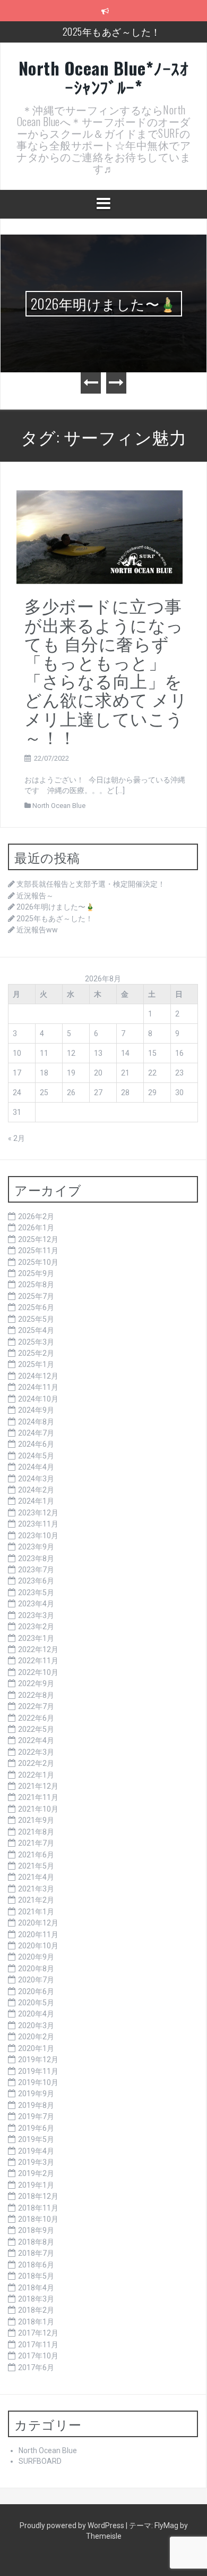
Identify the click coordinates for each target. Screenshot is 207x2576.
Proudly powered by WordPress (73, 2525)
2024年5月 (36, 1456)
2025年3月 (36, 1342)
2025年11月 (38, 1251)
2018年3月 (36, 2299)
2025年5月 (36, 1319)
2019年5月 (36, 2139)
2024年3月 (36, 1479)
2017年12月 (38, 2333)
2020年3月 (36, 2025)
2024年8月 (36, 1422)
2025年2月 (36, 1353)
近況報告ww (37, 930)
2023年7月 (36, 1570)
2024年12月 (38, 1376)
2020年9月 (36, 1957)
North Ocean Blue (59, 806)
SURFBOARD (40, 2461)
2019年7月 (36, 2116)
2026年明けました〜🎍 (104, 303)
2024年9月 (36, 1410)
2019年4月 (36, 2151)
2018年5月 (36, 2276)
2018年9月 (36, 2230)
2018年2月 (36, 2310)
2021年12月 (38, 1786)
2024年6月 (36, 1444)
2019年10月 (38, 2082)
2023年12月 (38, 1513)
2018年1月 (36, 2322)
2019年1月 (36, 2185)
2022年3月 (36, 1752)
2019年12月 (38, 2060)
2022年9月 (36, 1683)
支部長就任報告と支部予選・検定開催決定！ (91, 884)
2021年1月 (36, 1912)
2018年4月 (36, 2288)
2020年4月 (36, 2014)
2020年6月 (36, 1991)
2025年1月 (36, 1364)
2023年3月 (36, 1615)
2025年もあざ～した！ (112, 31)
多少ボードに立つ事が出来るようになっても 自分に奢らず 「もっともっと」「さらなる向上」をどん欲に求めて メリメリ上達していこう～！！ (106, 670)
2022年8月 (36, 1695)
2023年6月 (36, 1581)
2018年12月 (38, 2196)
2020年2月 (36, 2037)
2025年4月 (36, 1330)
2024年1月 (36, 1501)
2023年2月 (36, 1627)
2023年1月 (36, 1638)
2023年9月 (36, 1547)
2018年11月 (38, 2208)
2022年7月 (36, 1706)
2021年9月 (36, 1820)
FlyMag (166, 2525)
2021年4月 (36, 1877)
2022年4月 (36, 1740)
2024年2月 (36, 1490)
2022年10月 (38, 1672)
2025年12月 (38, 1239)
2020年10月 (38, 1946)
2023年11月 (38, 1524)
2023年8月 (36, 1558)
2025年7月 (36, 1296)
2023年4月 (36, 1604)
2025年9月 (36, 1273)
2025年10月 (38, 1262)
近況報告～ (35, 896)
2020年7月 (36, 1980)
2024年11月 (38, 1387)
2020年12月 (38, 1923)
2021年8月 (36, 1832)
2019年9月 (36, 2094)
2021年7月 (36, 1843)
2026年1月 (36, 1228)
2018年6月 (36, 2265)
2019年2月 (36, 2173)
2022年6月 (36, 1718)
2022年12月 (38, 1649)
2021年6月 (36, 1855)
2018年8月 (36, 2242)
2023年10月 (38, 1536)
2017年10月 (38, 2356)
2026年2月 (36, 1216)
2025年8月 (36, 1285)
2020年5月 (36, 2003)
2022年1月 (36, 1775)
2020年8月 (36, 1969)
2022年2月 (36, 1763)
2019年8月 (36, 2105)
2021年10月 (38, 1809)
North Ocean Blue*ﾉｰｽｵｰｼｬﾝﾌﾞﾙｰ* (104, 77)
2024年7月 (36, 1433)
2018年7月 (36, 2253)
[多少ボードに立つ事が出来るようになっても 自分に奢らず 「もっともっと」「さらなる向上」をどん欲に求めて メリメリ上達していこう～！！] (100, 536)
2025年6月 (36, 1307)
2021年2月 (36, 1900)
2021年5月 (36, 1866)
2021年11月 (38, 1797)
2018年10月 (38, 2219)
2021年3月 (36, 1889)
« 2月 (16, 1138)
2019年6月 (36, 2128)
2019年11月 (38, 2071)
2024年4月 (36, 1467)
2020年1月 (36, 2048)
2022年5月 (36, 1729)
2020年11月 (38, 1935)
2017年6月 (36, 2367)
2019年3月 (36, 2162)
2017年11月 (38, 2345)
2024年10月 (38, 1399)
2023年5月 (36, 1593)
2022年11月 (38, 1661)
